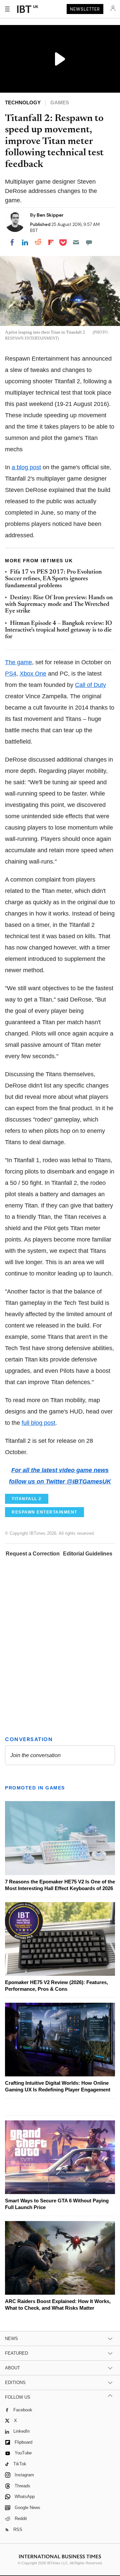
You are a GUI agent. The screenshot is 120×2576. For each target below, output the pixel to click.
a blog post (26, 467)
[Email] (76, 242)
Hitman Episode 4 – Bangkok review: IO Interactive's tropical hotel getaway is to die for (58, 630)
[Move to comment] (89, 242)
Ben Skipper (50, 215)
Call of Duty (90, 685)
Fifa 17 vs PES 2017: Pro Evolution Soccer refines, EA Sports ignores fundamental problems (53, 579)
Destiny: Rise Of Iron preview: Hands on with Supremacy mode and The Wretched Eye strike (59, 605)
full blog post (38, 1423)
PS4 (11, 674)
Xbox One (33, 674)
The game (18, 662)
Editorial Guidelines (88, 1554)
